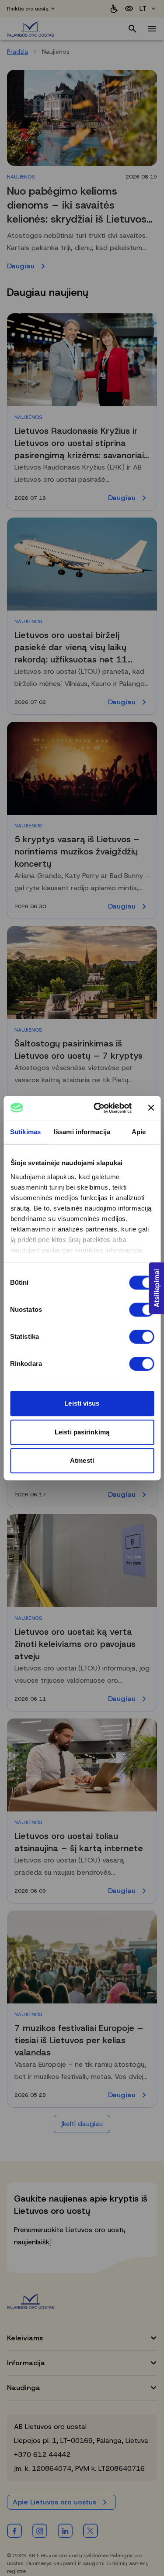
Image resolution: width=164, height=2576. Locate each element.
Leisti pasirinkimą (82, 1432)
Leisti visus (82, 1403)
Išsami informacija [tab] (82, 1132)
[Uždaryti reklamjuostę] (151, 1108)
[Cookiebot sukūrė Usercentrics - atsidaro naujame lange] (98, 1108)
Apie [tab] (139, 1132)
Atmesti (82, 1460)
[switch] (141, 1310)
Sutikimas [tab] (25, 1132)
